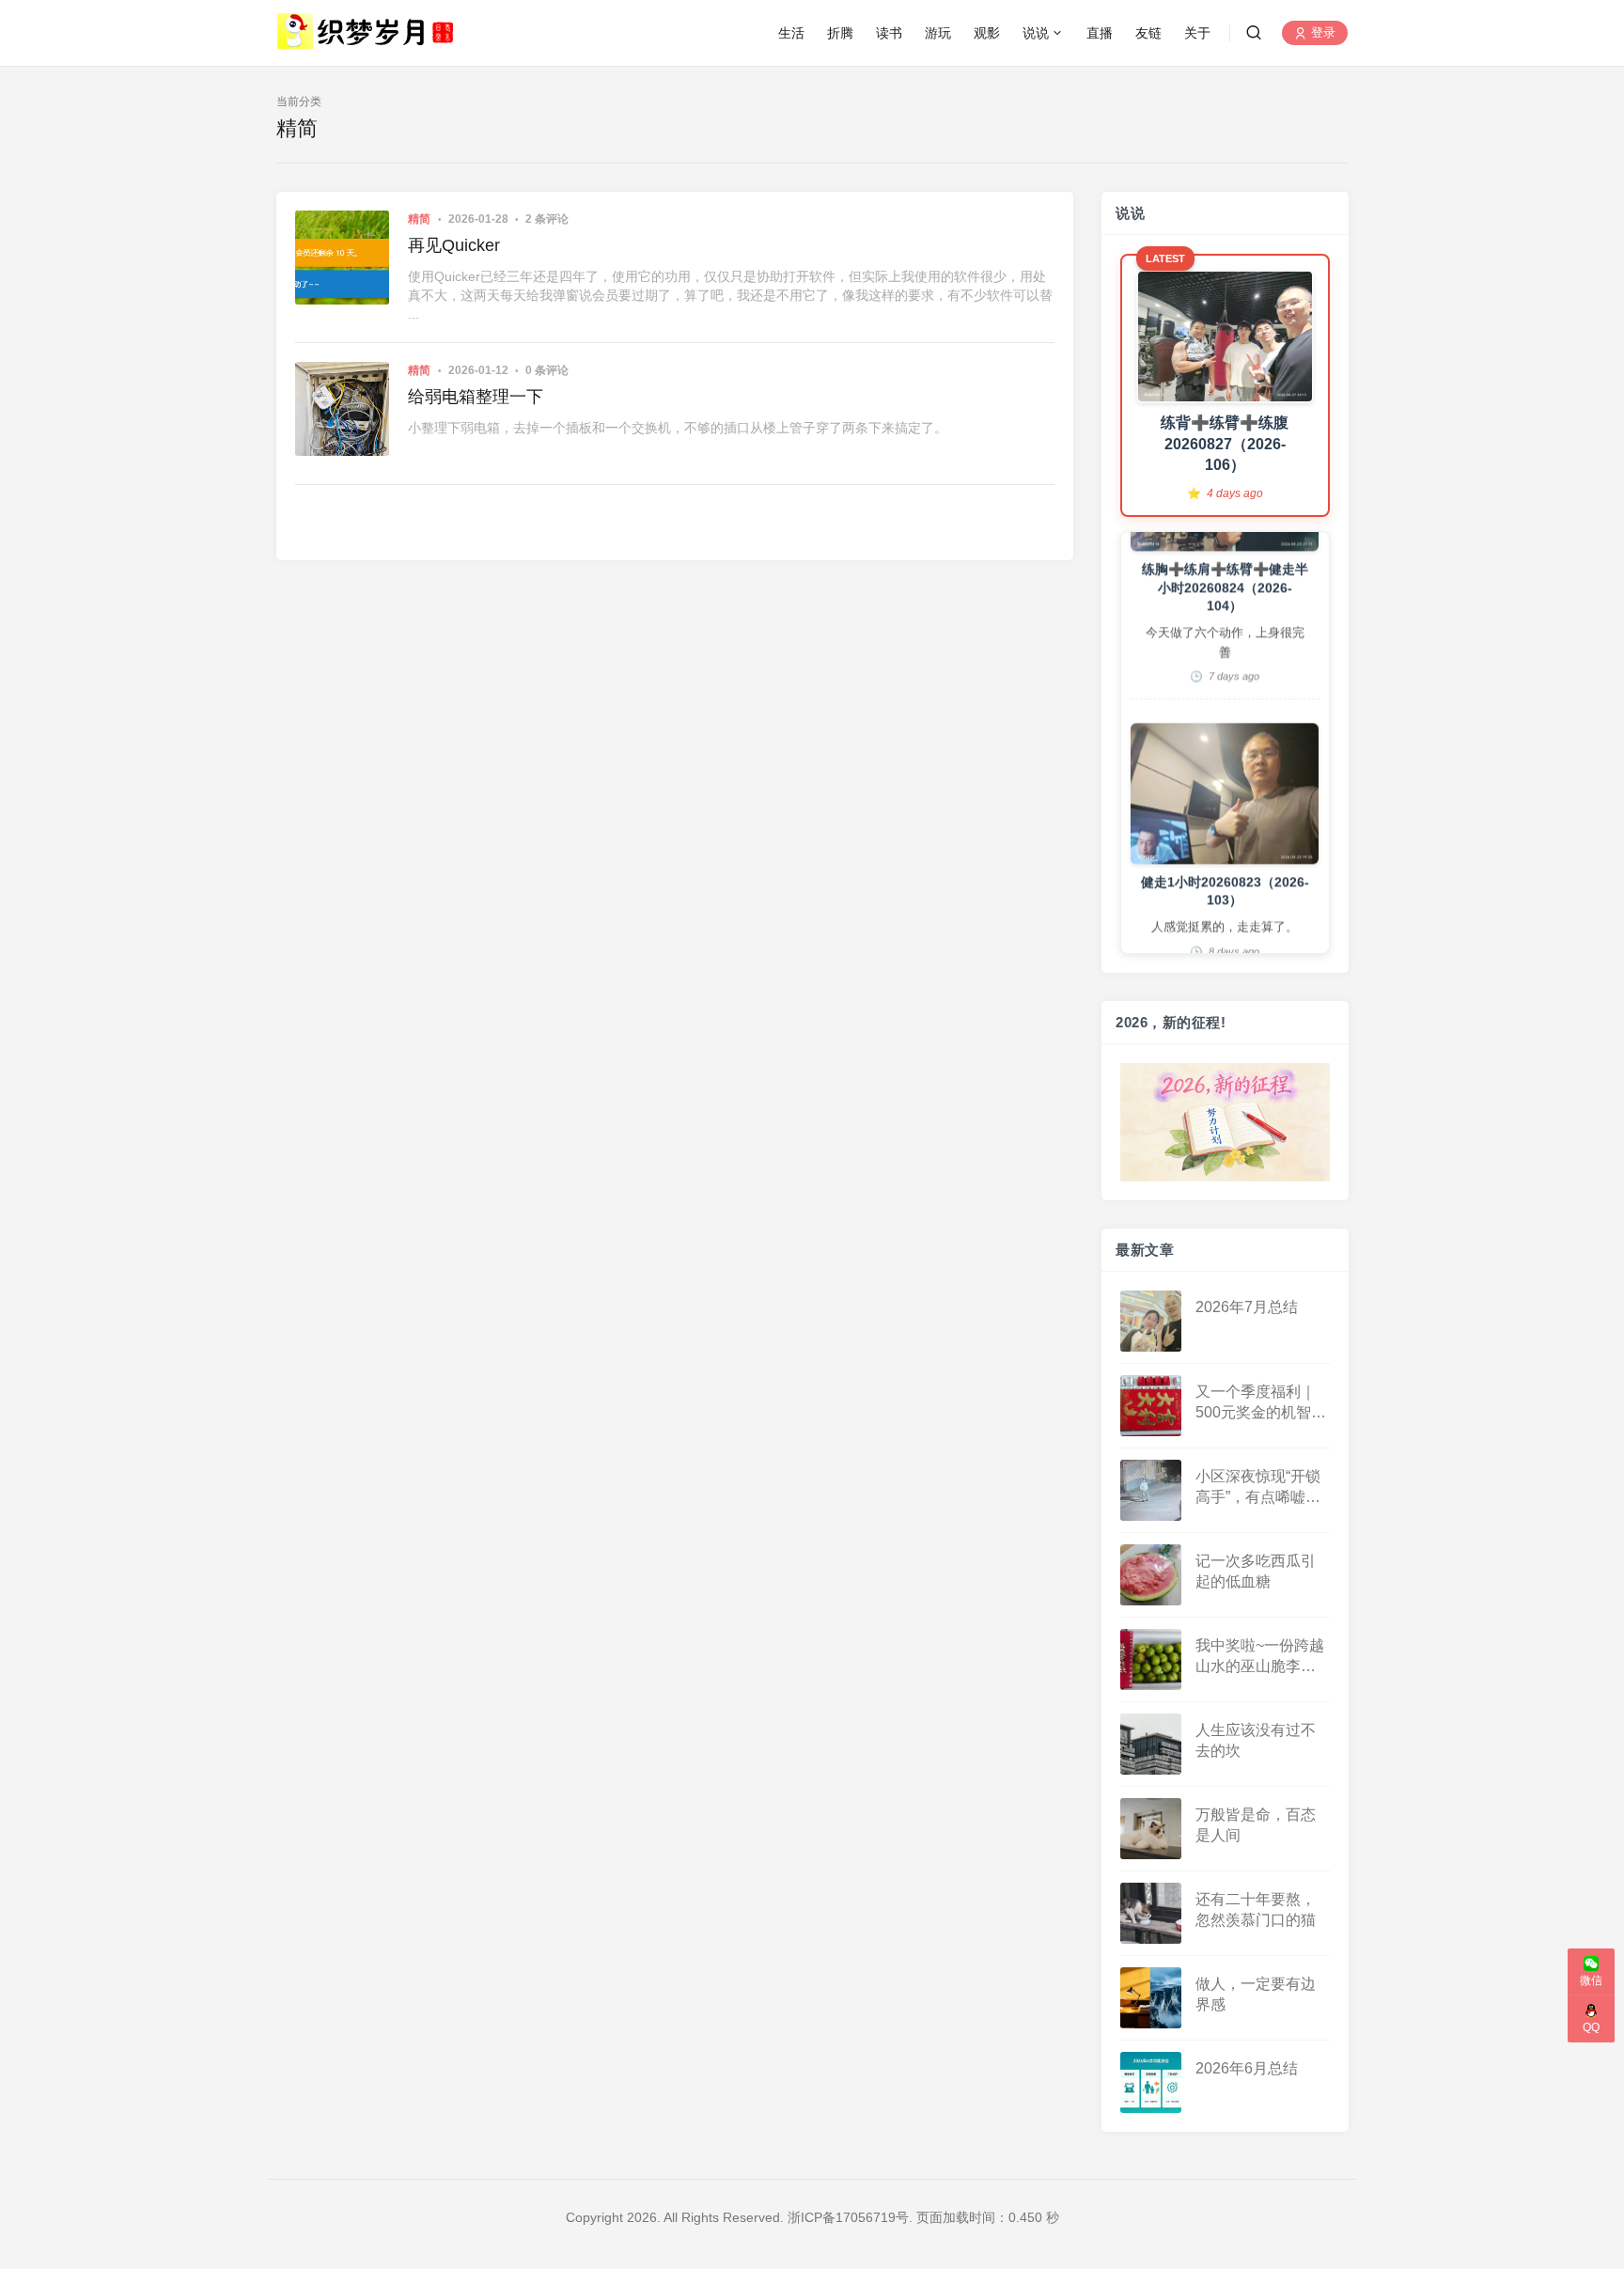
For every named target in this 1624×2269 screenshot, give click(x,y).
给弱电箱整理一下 (476, 397)
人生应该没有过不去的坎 (1256, 1739)
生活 (791, 33)
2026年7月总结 (1247, 1306)
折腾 (840, 33)
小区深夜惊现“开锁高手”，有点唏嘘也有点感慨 (1258, 1487)
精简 (419, 219)
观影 (987, 33)
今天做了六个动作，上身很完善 (1224, 592)
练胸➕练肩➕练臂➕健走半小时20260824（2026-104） (1224, 537)
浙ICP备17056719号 (848, 2217)
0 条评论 (547, 370)
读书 (889, 33)
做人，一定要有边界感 (1256, 1993)
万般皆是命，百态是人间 (1256, 1824)
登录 (1321, 33)
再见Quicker (454, 245)
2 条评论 (547, 219)
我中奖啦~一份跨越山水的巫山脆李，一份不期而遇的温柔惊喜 (1260, 1657)
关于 (1197, 33)
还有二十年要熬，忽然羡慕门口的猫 (1256, 1909)
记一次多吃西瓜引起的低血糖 (1256, 1570)
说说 (1036, 33)
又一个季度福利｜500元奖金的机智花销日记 (1261, 1403)
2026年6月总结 (1247, 2067)
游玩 (938, 33)
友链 (1148, 33)
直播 (1100, 33)
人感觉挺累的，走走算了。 (1225, 876)
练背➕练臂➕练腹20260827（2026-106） (1225, 444)
